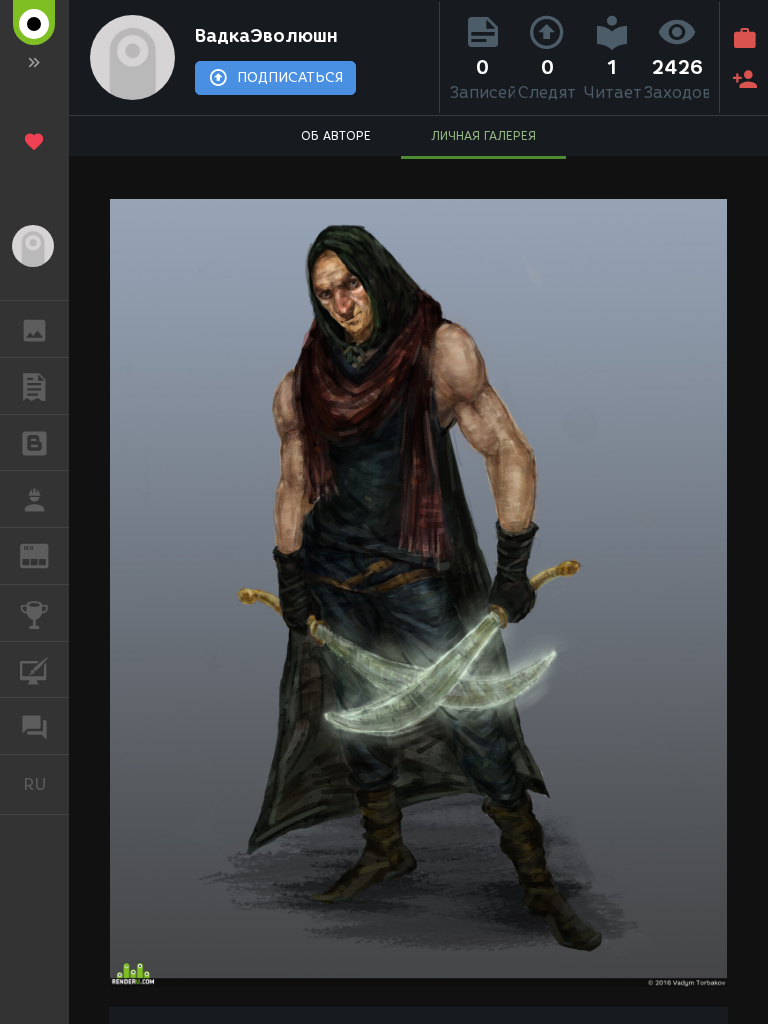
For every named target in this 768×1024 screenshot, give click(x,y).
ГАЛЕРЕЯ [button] (34, 329)
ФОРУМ (34, 726)
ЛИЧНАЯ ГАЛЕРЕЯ (483, 135)
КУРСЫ (34, 670)
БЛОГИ (34, 443)
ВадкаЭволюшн (266, 36)
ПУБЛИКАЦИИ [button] (34, 386)
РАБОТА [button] (34, 499)
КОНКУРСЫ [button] (34, 613)
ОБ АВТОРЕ (336, 135)
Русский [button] (46, 784)
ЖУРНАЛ (46, 554)
